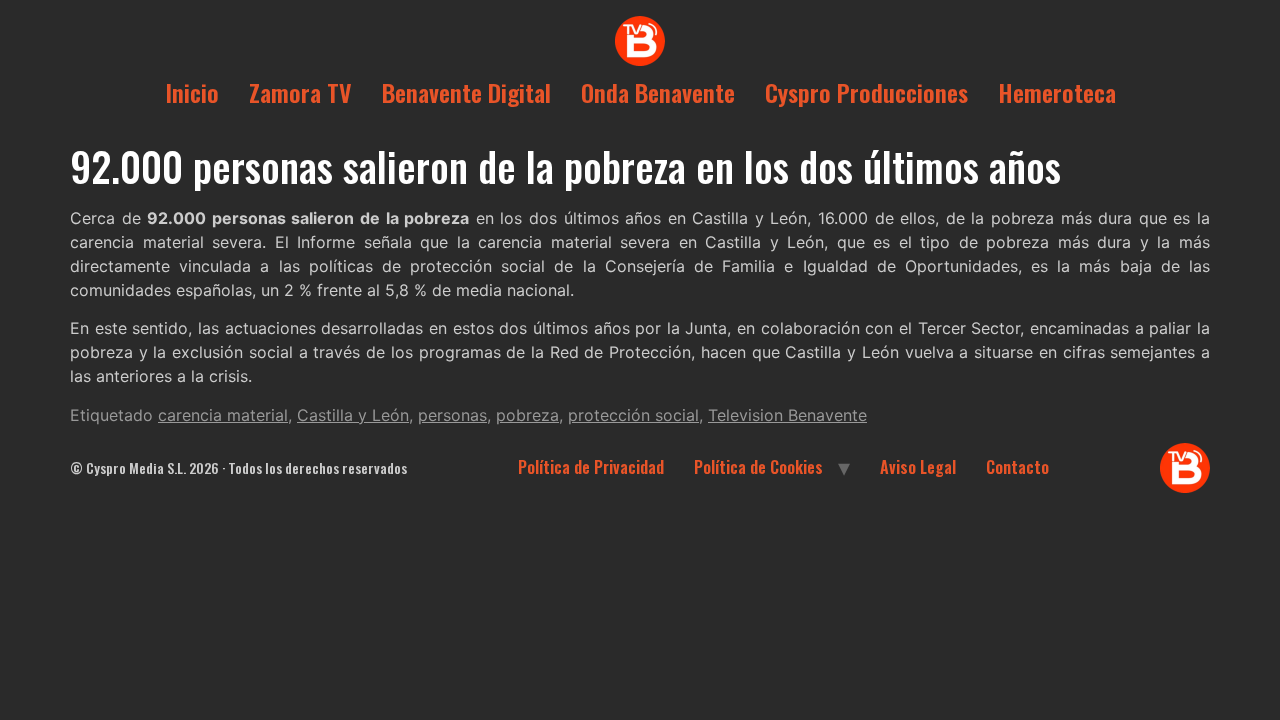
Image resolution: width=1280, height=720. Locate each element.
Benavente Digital (466, 92)
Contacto (1017, 467)
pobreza (527, 415)
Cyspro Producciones (866, 92)
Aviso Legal (918, 467)
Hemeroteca (1057, 92)
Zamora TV (300, 92)
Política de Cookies (758, 467)
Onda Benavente (658, 92)
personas (452, 415)
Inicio (192, 92)
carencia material (223, 415)
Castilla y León (353, 415)
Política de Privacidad (591, 467)
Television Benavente (787, 415)
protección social (633, 415)
